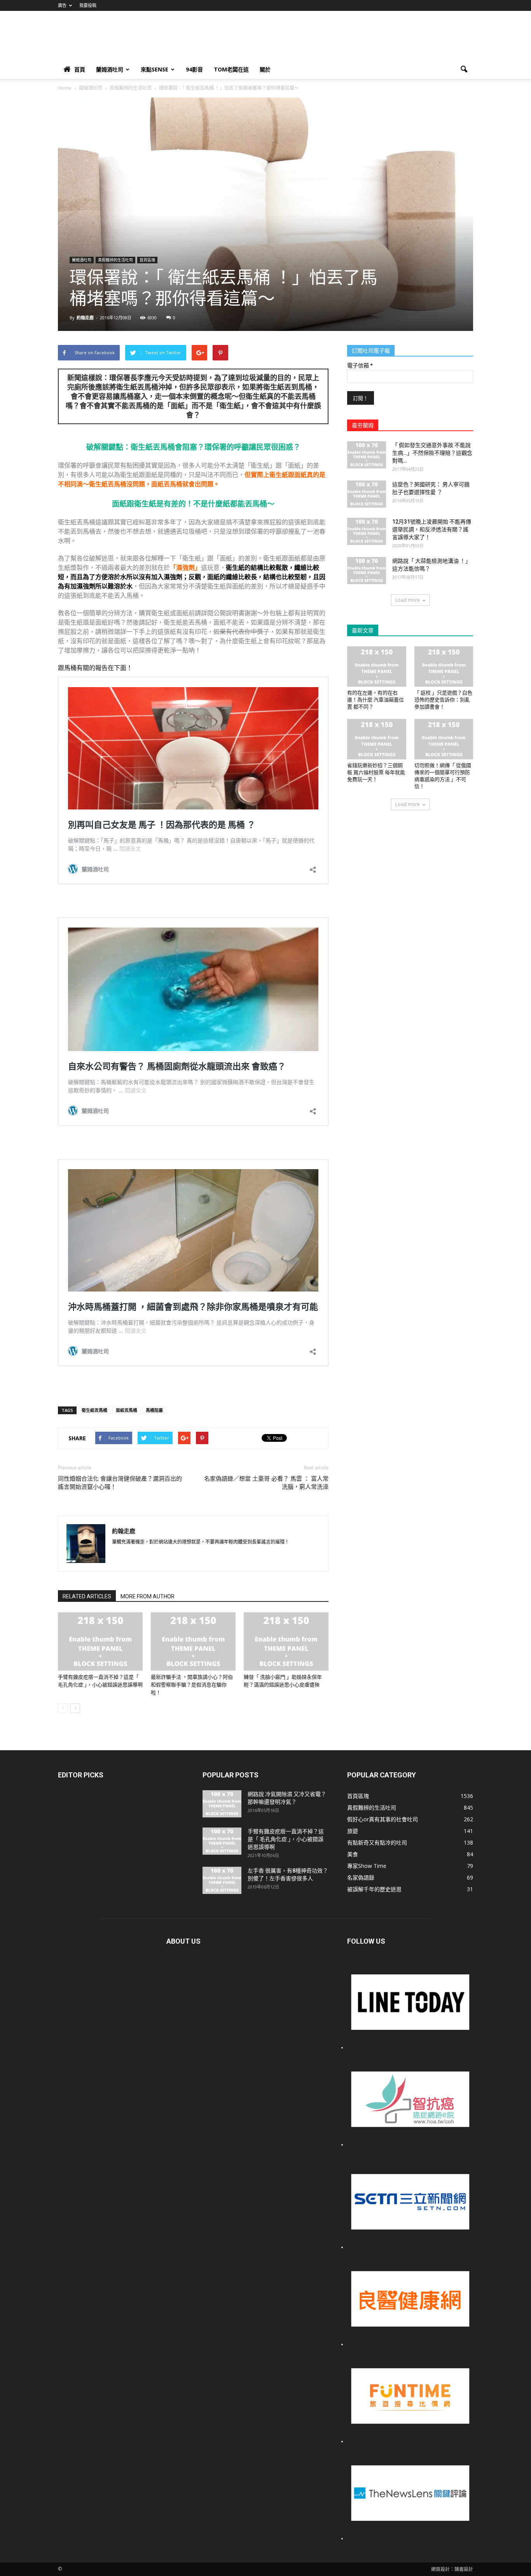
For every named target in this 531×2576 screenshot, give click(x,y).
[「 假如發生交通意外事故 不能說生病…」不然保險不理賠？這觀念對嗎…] (367, 455)
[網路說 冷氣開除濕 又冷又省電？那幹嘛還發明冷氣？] (222, 1804)
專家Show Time (367, 1866)
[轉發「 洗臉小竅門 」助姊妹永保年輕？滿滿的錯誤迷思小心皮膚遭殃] (286, 1641)
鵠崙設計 (464, 2569)
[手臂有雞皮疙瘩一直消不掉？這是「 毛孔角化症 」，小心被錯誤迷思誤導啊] (100, 1641)
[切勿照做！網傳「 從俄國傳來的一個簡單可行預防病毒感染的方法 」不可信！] (444, 739)
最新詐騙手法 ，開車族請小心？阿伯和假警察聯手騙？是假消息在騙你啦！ (192, 1685)
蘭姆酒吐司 (110, 69)
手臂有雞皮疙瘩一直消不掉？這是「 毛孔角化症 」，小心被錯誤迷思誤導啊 (286, 1839)
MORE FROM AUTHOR (148, 1596)
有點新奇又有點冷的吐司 (377, 1842)
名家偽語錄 (361, 1877)
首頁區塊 (147, 260)
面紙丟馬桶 (127, 1410)
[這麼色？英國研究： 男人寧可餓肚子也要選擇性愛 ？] (367, 494)
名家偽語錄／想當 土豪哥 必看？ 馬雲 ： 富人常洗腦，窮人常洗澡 (266, 1483)
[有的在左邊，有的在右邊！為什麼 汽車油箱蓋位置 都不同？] (377, 667)
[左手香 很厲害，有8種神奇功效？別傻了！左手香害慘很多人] (222, 1880)
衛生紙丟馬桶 (94, 1410)
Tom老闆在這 (231, 69)
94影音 (194, 69)
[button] (464, 70)
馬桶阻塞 (154, 1410)
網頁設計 (440, 2569)
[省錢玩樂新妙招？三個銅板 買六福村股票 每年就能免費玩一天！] (377, 739)
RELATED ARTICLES (87, 1596)
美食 (353, 1854)
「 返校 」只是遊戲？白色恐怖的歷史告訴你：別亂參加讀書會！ (443, 700)
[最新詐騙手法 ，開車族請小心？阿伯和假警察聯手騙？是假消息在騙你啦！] (193, 1641)
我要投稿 (88, 5)
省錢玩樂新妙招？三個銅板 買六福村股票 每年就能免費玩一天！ (376, 772)
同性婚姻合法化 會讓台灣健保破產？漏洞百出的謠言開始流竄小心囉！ (120, 1483)
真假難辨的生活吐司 (115, 260)
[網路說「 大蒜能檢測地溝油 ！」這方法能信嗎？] (367, 571)
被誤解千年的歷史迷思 (374, 1889)
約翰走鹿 (85, 318)
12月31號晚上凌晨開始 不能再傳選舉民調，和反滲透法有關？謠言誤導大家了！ (432, 529)
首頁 (80, 69)
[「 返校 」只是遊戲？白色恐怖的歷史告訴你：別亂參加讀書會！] (444, 667)
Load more (408, 600)
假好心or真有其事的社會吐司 (383, 1819)
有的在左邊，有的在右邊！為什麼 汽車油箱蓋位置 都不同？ (376, 700)
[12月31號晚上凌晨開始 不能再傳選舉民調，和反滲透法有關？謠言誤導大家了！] (367, 531)
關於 (265, 69)
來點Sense (155, 69)
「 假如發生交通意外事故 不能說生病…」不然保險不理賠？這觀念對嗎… (432, 453)
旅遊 (353, 1831)
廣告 (62, 5)
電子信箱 (360, 366)
